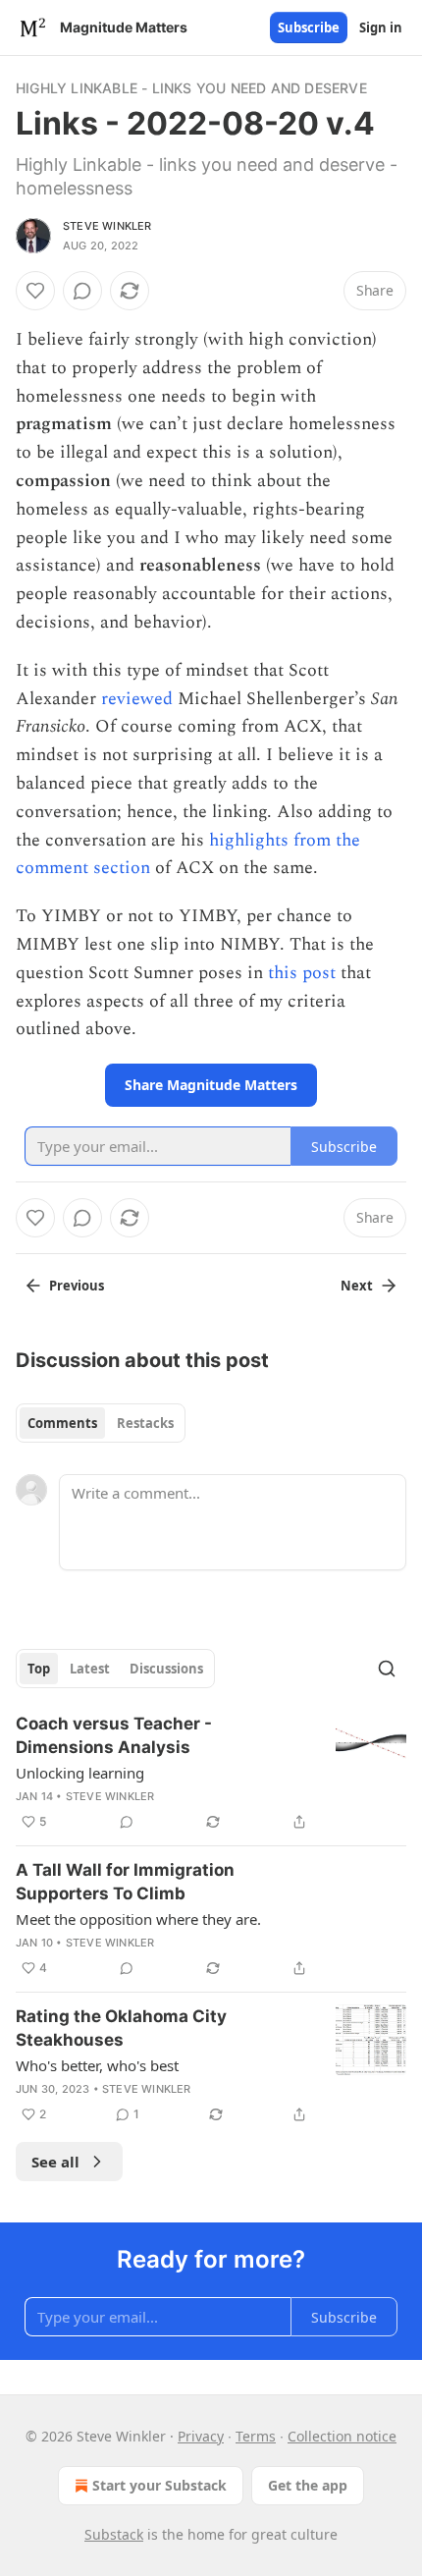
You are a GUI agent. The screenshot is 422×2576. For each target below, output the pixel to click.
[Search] (387, 1669)
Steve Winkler (107, 226)
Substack (114, 2534)
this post (302, 973)
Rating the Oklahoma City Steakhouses (121, 2028)
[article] (211, 1773)
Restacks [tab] (145, 1423)
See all (55, 2162)
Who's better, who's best (97, 2065)
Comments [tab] (62, 1423)
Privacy (201, 2436)
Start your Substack (159, 2485)
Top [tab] (39, 1669)
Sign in (381, 27)
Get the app (308, 2485)
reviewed (137, 699)
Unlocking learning (80, 1773)
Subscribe (309, 27)
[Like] (35, 291)
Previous (77, 1286)
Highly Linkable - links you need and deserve (191, 88)
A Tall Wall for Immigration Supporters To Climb (125, 1882)
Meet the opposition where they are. (138, 1919)
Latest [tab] (90, 1669)
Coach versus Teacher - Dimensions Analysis (114, 1735)
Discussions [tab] (166, 1669)
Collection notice (342, 2436)
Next (357, 1286)
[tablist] (101, 1423)
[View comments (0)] (82, 291)
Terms (256, 2436)
